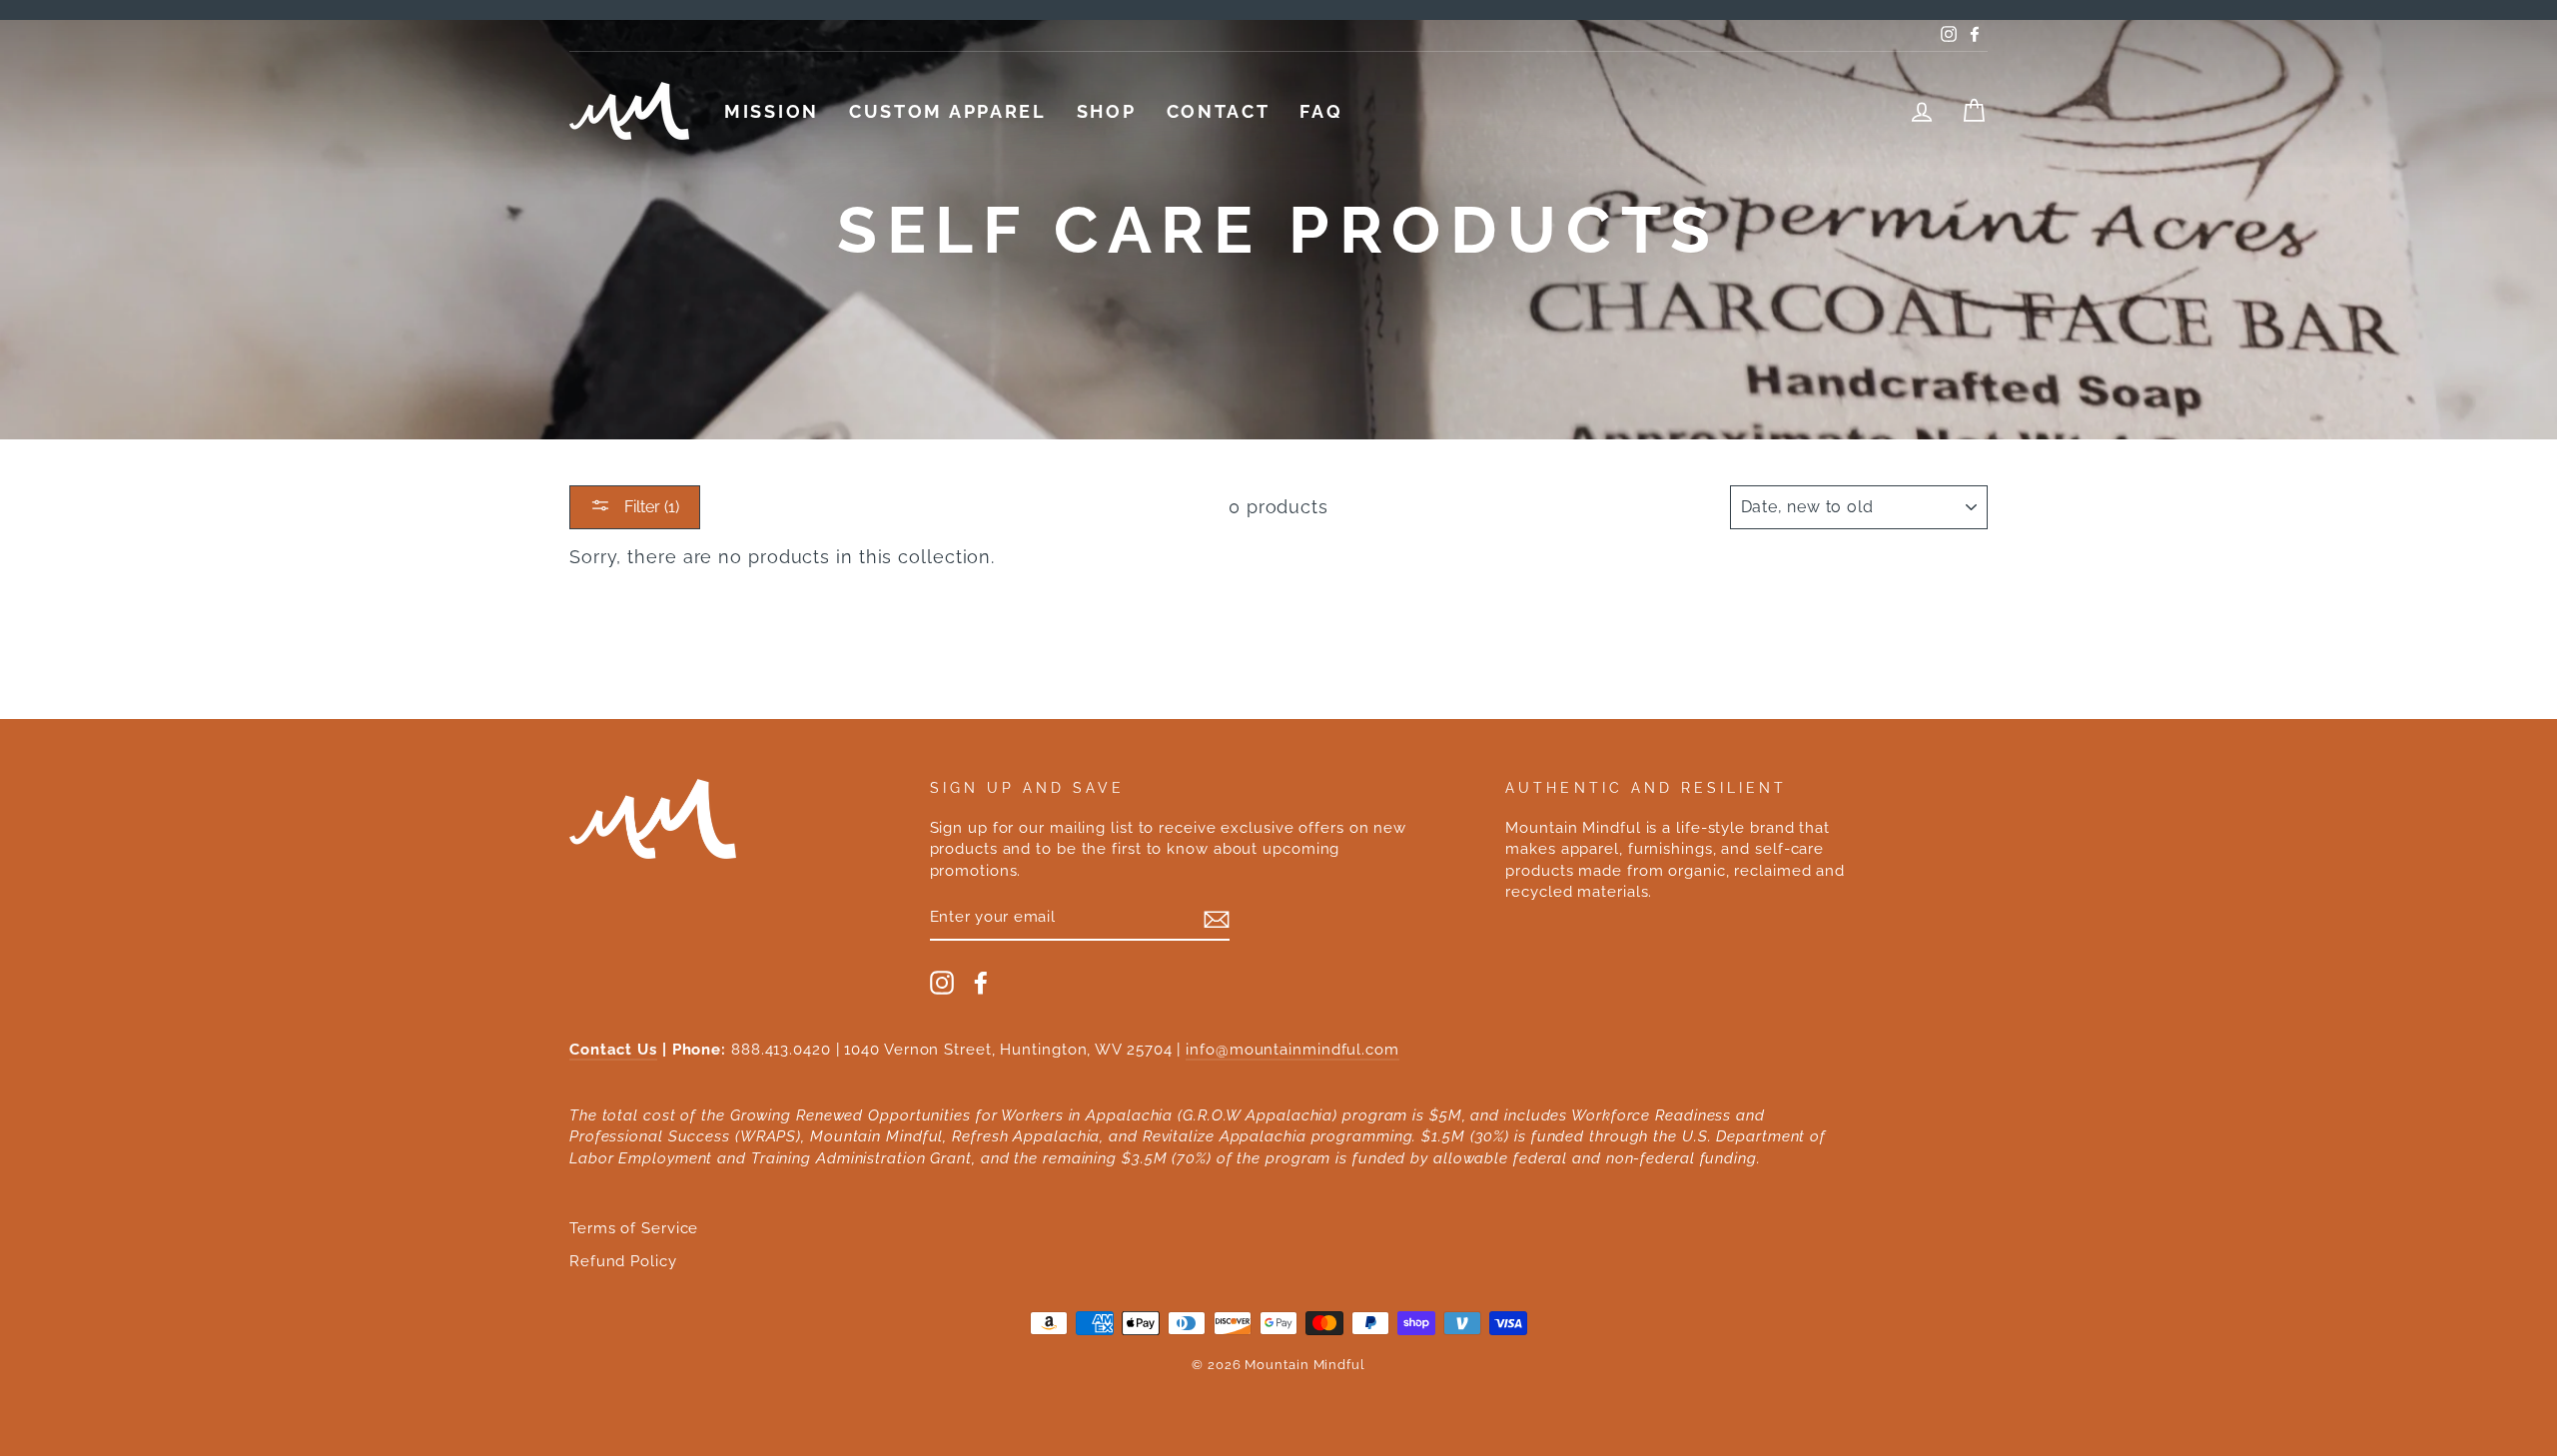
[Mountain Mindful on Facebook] (981, 983)
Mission (772, 111)
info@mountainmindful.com (1292, 1050)
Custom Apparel (948, 111)
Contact (1219, 111)
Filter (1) (650, 507)
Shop (1107, 111)
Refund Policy (623, 1261)
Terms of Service (634, 1228)
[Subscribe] (1217, 919)
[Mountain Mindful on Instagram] (942, 983)
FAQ (1321, 111)
